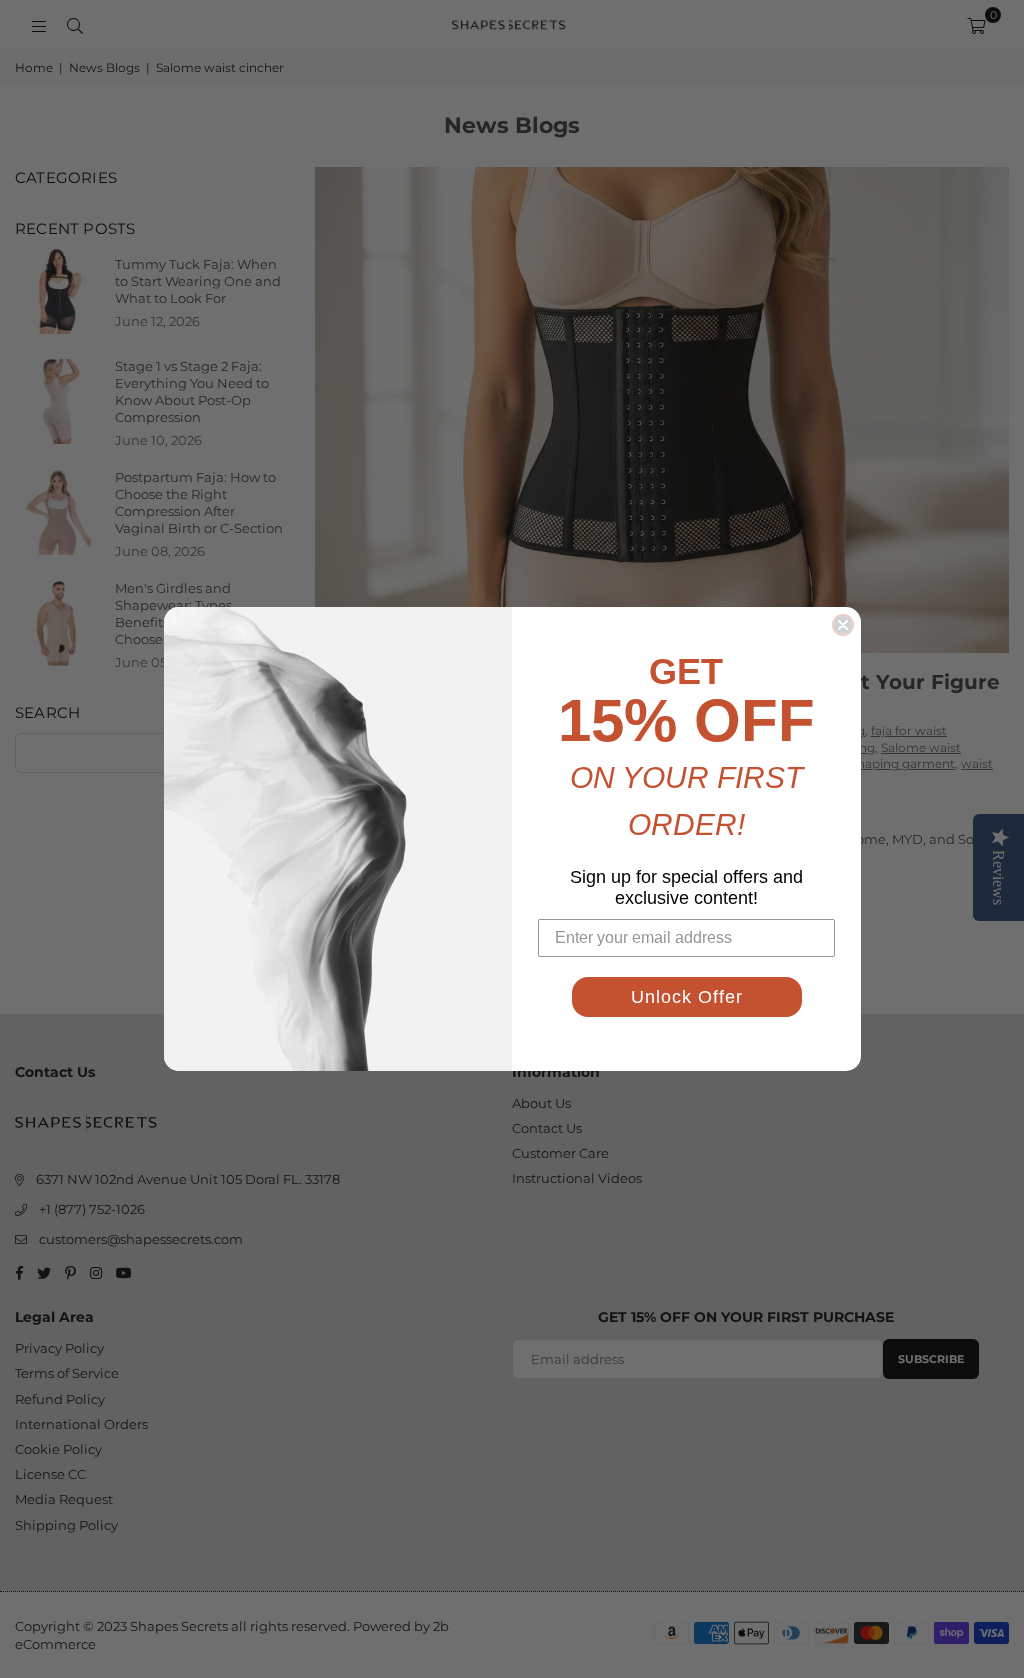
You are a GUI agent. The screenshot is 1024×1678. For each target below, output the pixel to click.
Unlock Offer (687, 997)
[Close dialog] (843, 625)
